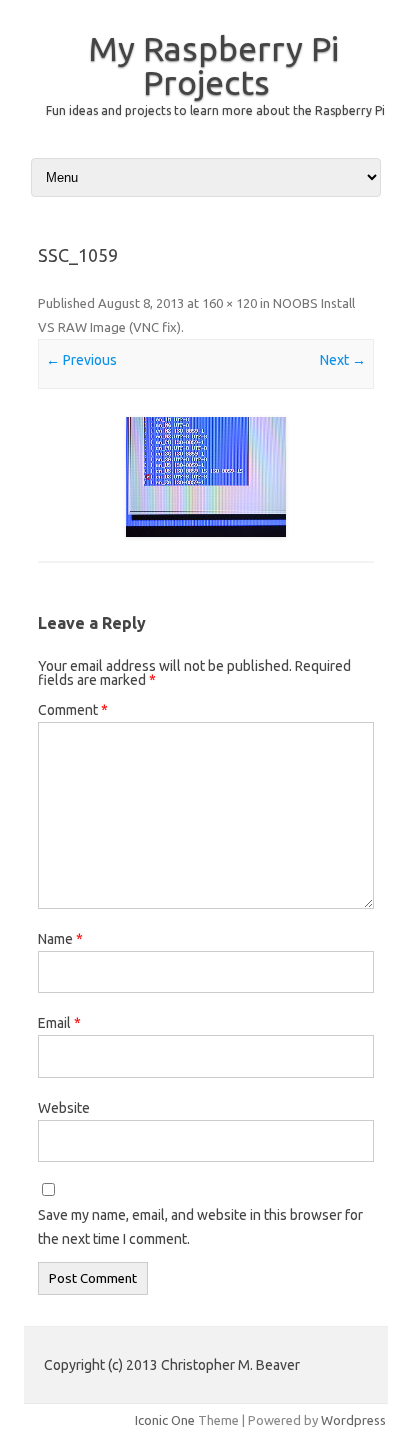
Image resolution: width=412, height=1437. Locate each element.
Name (60, 939)
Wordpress (353, 1420)
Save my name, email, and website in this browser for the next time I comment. (200, 1227)
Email (59, 1023)
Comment (73, 710)
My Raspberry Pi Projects (213, 65)
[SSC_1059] (206, 477)
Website (64, 1108)
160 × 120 (229, 303)
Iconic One (165, 1420)
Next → (343, 360)
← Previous (81, 360)
